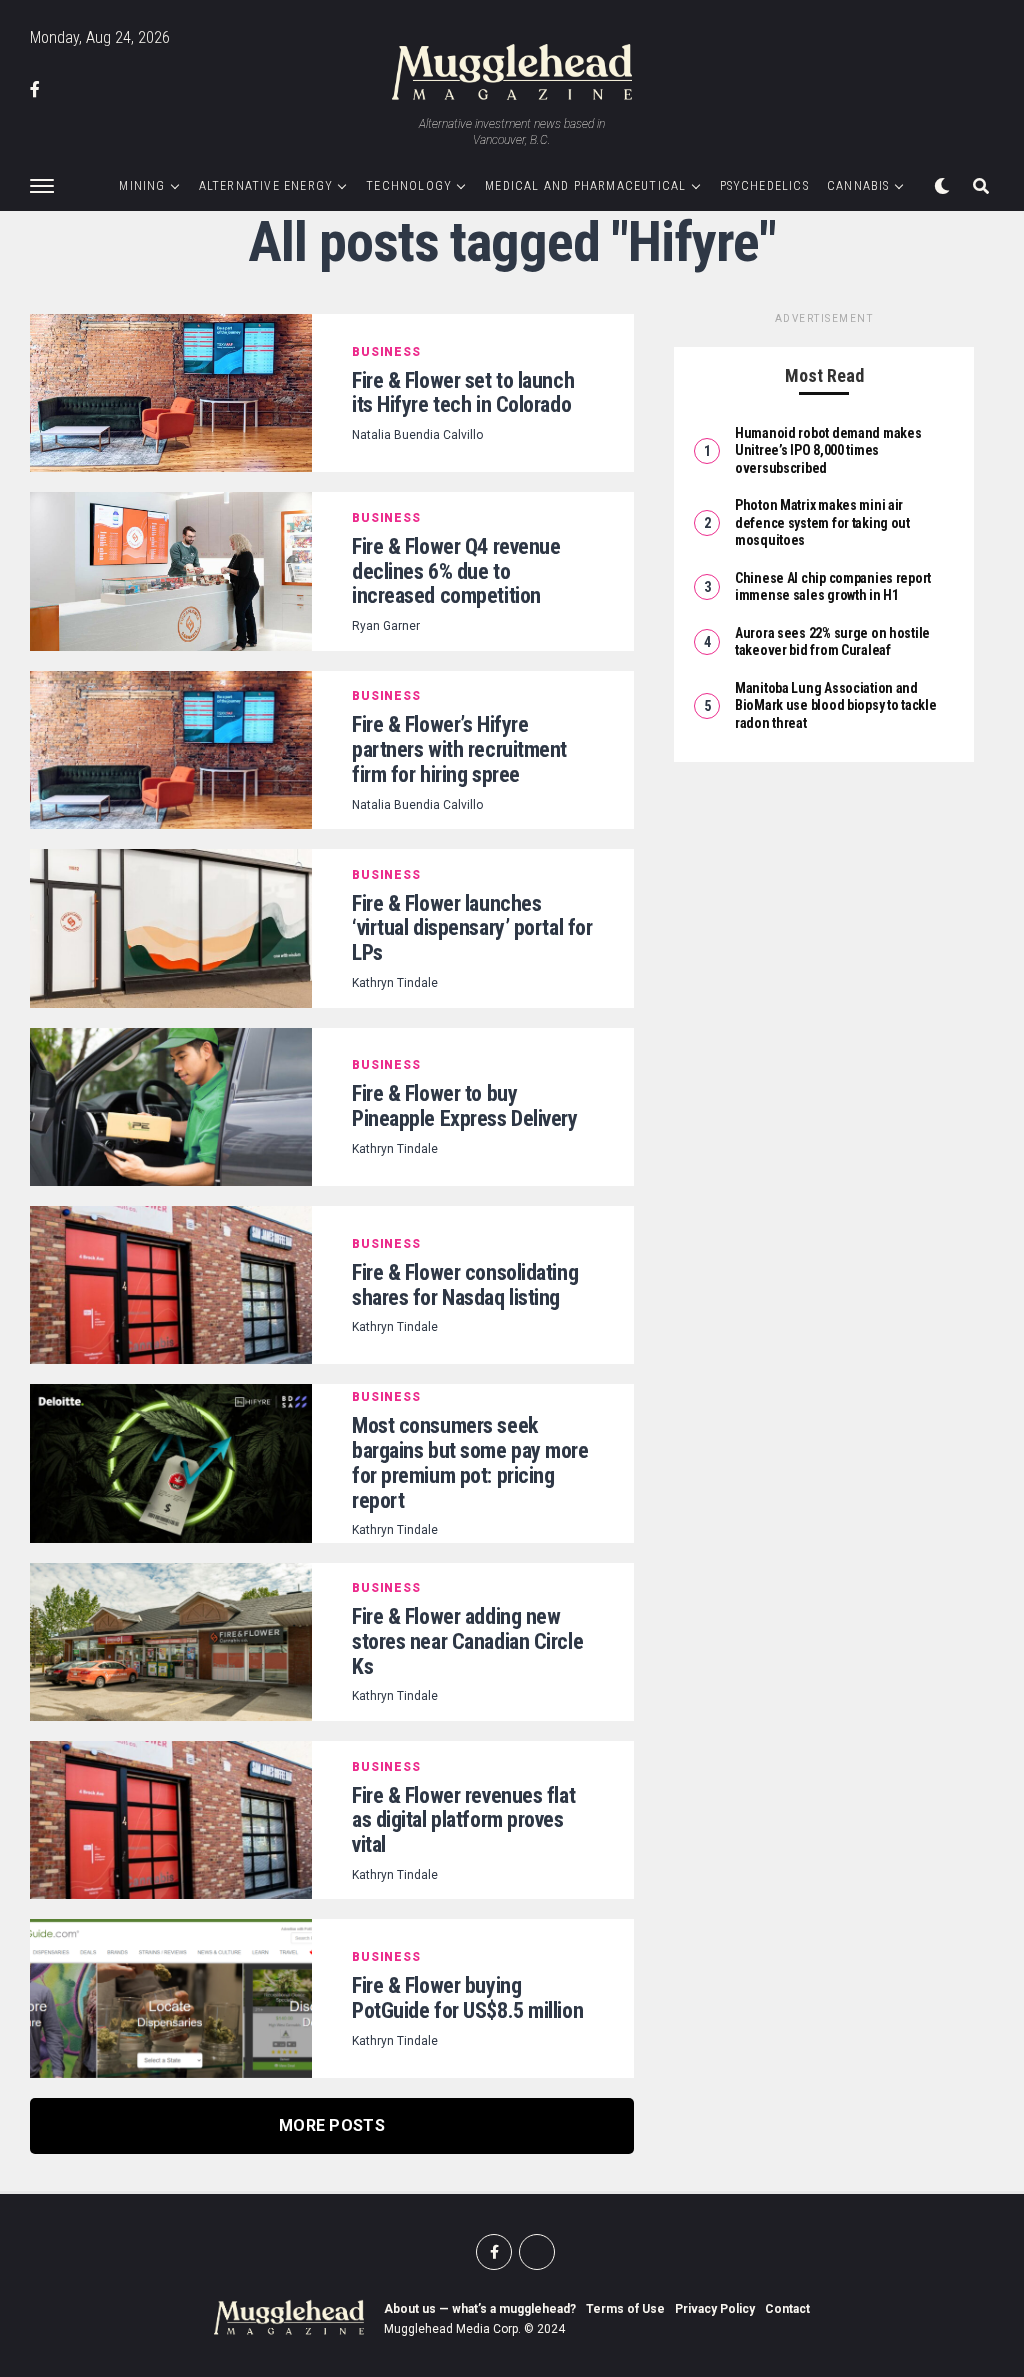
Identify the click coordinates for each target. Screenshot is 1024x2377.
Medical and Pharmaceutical (585, 186)
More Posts (332, 2125)
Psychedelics (764, 186)
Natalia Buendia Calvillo (417, 435)
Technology (409, 186)
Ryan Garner (386, 626)
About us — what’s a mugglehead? (480, 2309)
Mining (142, 186)
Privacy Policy (715, 2309)
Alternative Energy (266, 186)
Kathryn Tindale (395, 983)
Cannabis (858, 186)
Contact (787, 2309)
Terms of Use (625, 2309)
